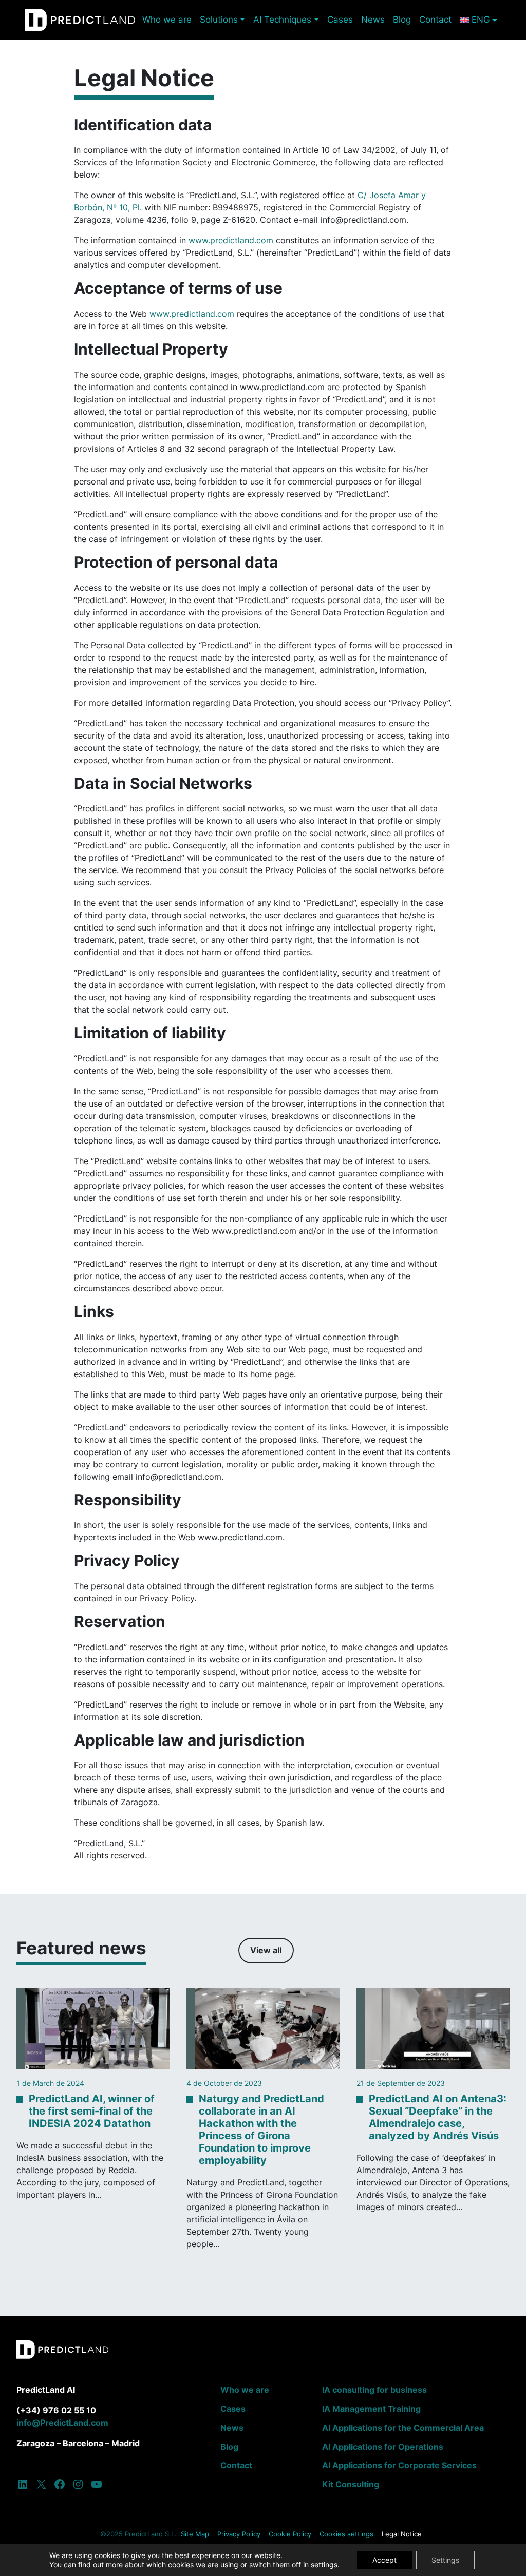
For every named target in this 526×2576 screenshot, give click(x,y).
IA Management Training (371, 2409)
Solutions (219, 20)
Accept (384, 2560)
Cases (340, 20)
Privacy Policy (239, 2534)
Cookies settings (346, 2534)
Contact (435, 20)
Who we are (167, 20)
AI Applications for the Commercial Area (403, 2428)
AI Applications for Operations (383, 2447)
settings (324, 2564)
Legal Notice (402, 2534)
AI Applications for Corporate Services (399, 2465)
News (373, 20)
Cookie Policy (290, 2534)
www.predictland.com (231, 240)
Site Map (195, 2534)
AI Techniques (282, 20)
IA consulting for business (374, 2390)
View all (266, 1950)
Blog (402, 20)
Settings (445, 2560)
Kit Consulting (351, 2484)
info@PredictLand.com (62, 2423)
